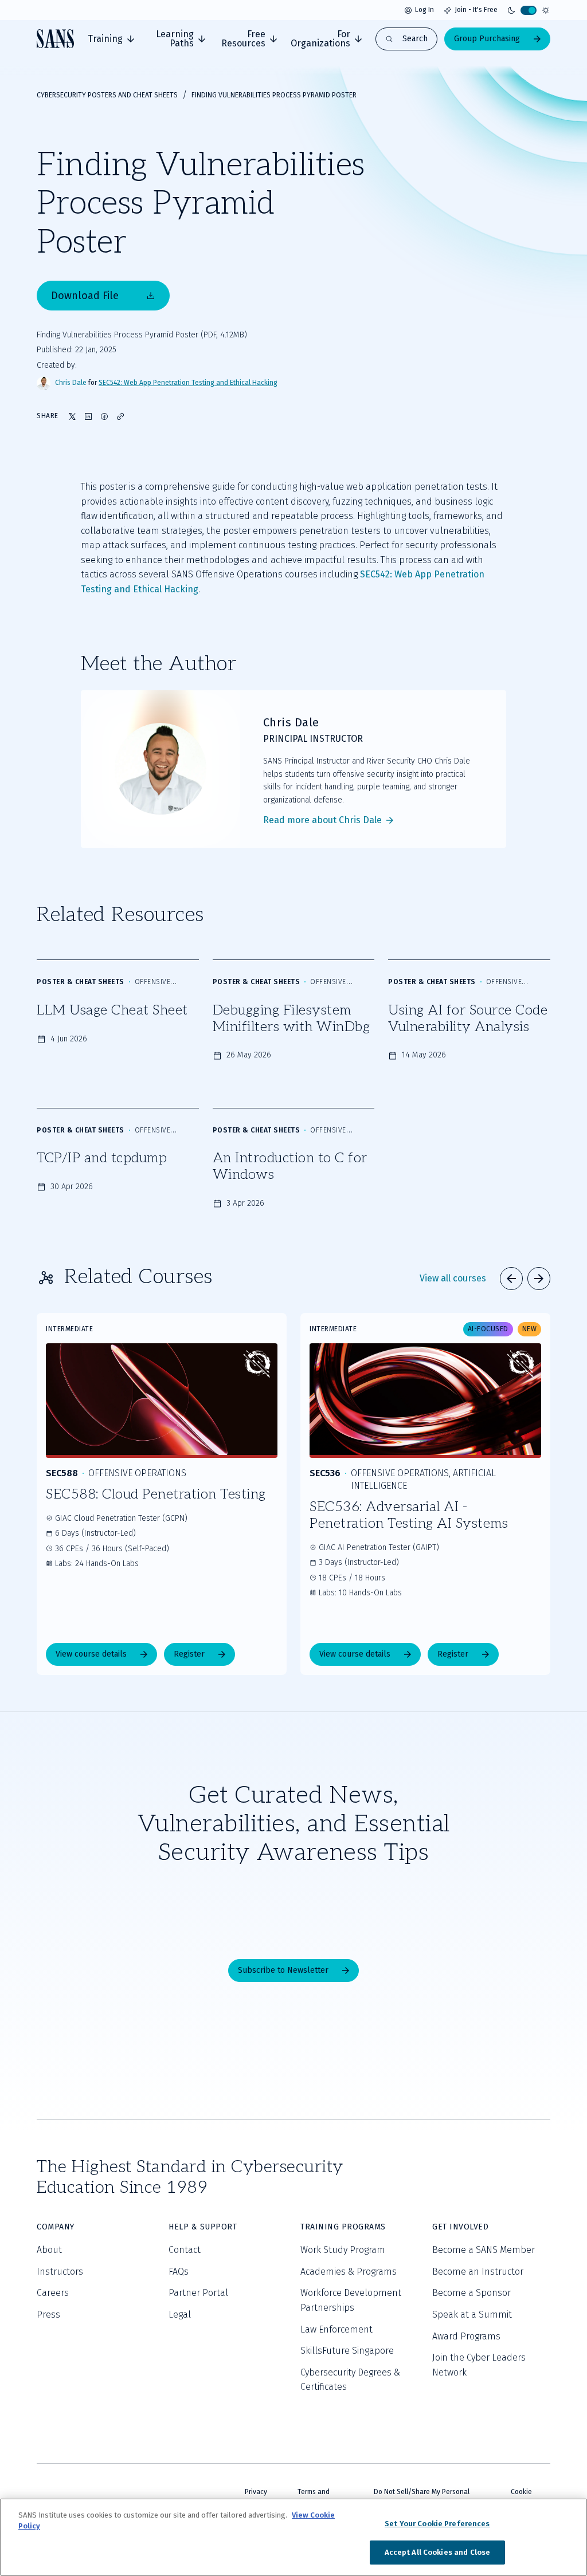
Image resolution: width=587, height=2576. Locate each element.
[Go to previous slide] (511, 1279)
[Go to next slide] (539, 1279)
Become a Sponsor (471, 2293)
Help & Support (203, 2227)
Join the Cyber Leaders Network (479, 2365)
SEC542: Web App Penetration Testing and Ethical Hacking (188, 383)
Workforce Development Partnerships (351, 2300)
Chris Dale (71, 383)
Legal (180, 2315)
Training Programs (343, 2227)
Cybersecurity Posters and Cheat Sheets (107, 95)
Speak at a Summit (472, 2315)
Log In (424, 10)
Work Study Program (343, 2250)
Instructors (60, 2272)
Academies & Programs (349, 2272)
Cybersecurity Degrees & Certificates (350, 2380)
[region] (293, 2537)
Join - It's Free (476, 10)
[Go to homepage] (55, 39)
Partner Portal (198, 2293)
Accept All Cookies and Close (438, 2552)
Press (48, 2315)
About (49, 2250)
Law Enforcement (336, 2329)
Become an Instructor (478, 2272)
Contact (185, 2250)
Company (56, 2227)
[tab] (111, 39)
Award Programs (466, 2336)
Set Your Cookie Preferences (437, 2524)
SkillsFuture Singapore (347, 2351)
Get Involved (460, 2227)
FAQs (179, 2272)
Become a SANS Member (484, 2250)
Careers (53, 2293)
